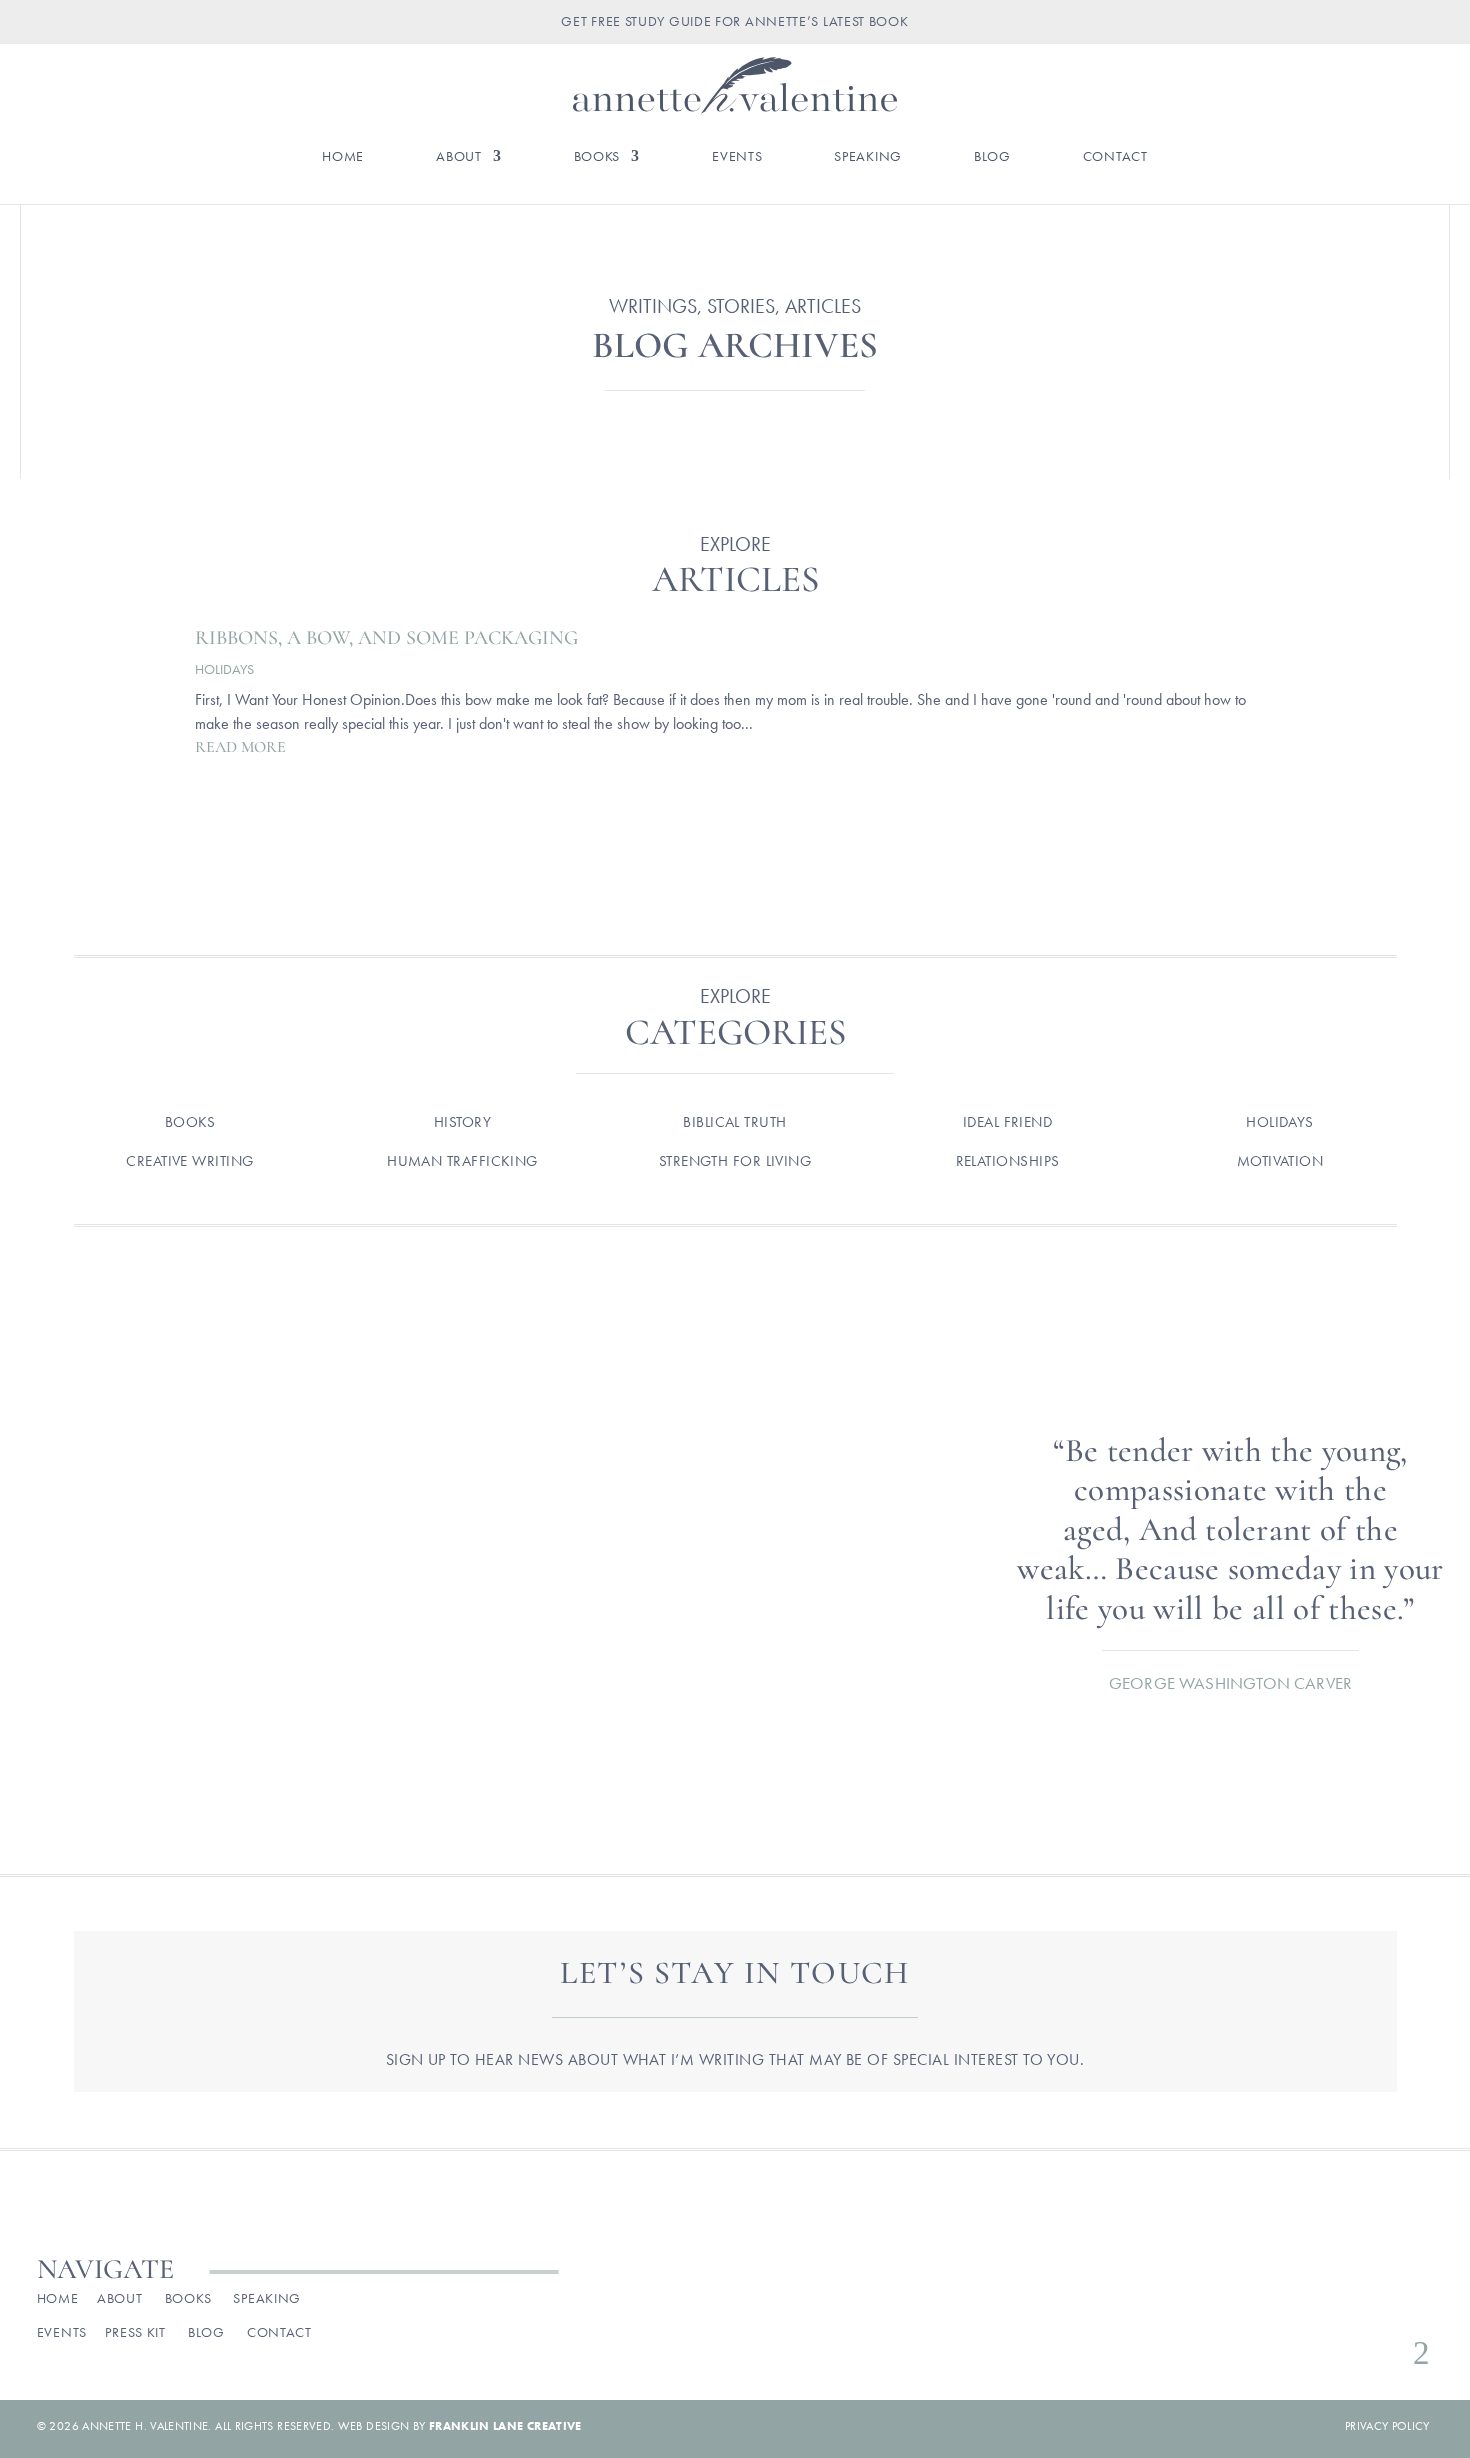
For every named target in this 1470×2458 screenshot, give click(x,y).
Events (737, 157)
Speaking (868, 157)
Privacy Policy (1387, 2426)
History (462, 1122)
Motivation (1280, 1161)
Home (343, 157)
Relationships (1008, 1161)
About (459, 157)
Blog (992, 157)
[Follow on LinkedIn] (1416, 2304)
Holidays (224, 669)
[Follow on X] (1352, 2304)
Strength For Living (735, 1161)
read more (240, 747)
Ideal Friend (1007, 1122)
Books (597, 157)
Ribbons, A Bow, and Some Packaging (386, 638)
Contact (1115, 157)
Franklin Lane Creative (505, 2426)
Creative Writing (189, 1161)
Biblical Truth (734, 1122)
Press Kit (135, 2332)
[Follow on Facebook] (1288, 2304)
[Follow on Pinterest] (1384, 2304)
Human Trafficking (462, 1161)
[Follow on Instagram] (1320, 2304)
